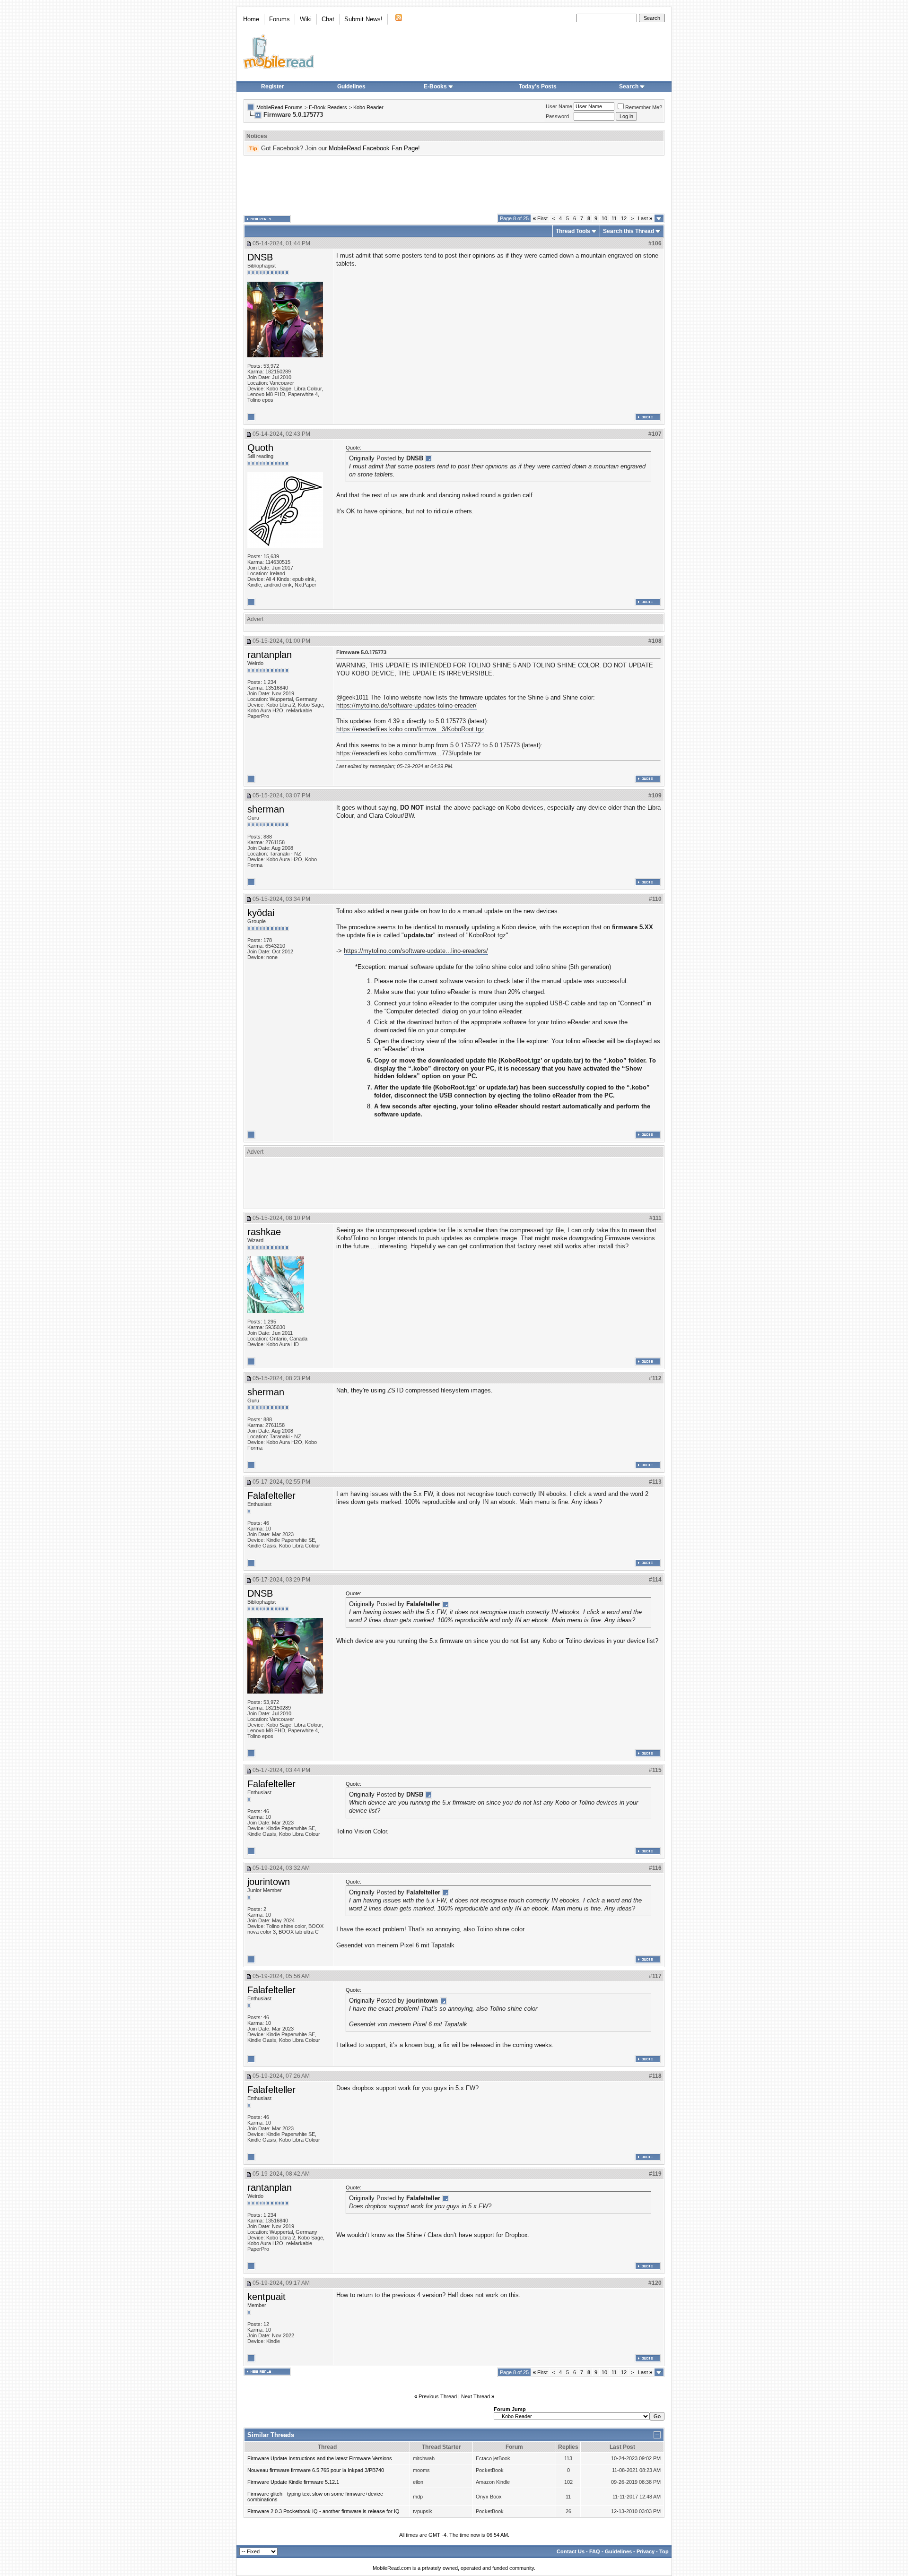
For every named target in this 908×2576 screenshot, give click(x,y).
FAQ (595, 2551)
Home (251, 19)
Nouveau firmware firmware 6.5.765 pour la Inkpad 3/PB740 (316, 2470)
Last (645, 218)
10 (604, 218)
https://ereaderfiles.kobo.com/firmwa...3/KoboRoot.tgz (410, 729)
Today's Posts (538, 86)
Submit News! (363, 19)
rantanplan (270, 655)
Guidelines (351, 86)
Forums (279, 19)
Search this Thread (629, 231)
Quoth (260, 448)
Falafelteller (271, 1495)
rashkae (264, 1232)
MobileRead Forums (279, 107)
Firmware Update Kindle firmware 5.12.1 (293, 2482)
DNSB (260, 257)
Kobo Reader (368, 107)
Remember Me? (644, 107)
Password (557, 116)
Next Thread (476, 2396)
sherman (266, 809)
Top (664, 2551)
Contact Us (571, 2551)
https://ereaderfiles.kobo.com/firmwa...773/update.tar (409, 753)
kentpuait (266, 2297)
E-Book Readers (328, 107)
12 (624, 218)
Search (629, 86)
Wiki (306, 19)
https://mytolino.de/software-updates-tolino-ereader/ (406, 705)
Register (273, 86)
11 (614, 218)
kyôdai (261, 913)
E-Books (435, 86)
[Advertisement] (454, 185)
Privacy (646, 2551)
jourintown (269, 1882)
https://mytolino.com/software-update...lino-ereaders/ (416, 951)
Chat (328, 19)
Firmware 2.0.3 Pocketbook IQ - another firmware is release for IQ (323, 2511)
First (540, 218)
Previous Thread (438, 2396)
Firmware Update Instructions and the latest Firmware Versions (320, 2458)
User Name (559, 106)
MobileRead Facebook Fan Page (373, 148)
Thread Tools (573, 231)
